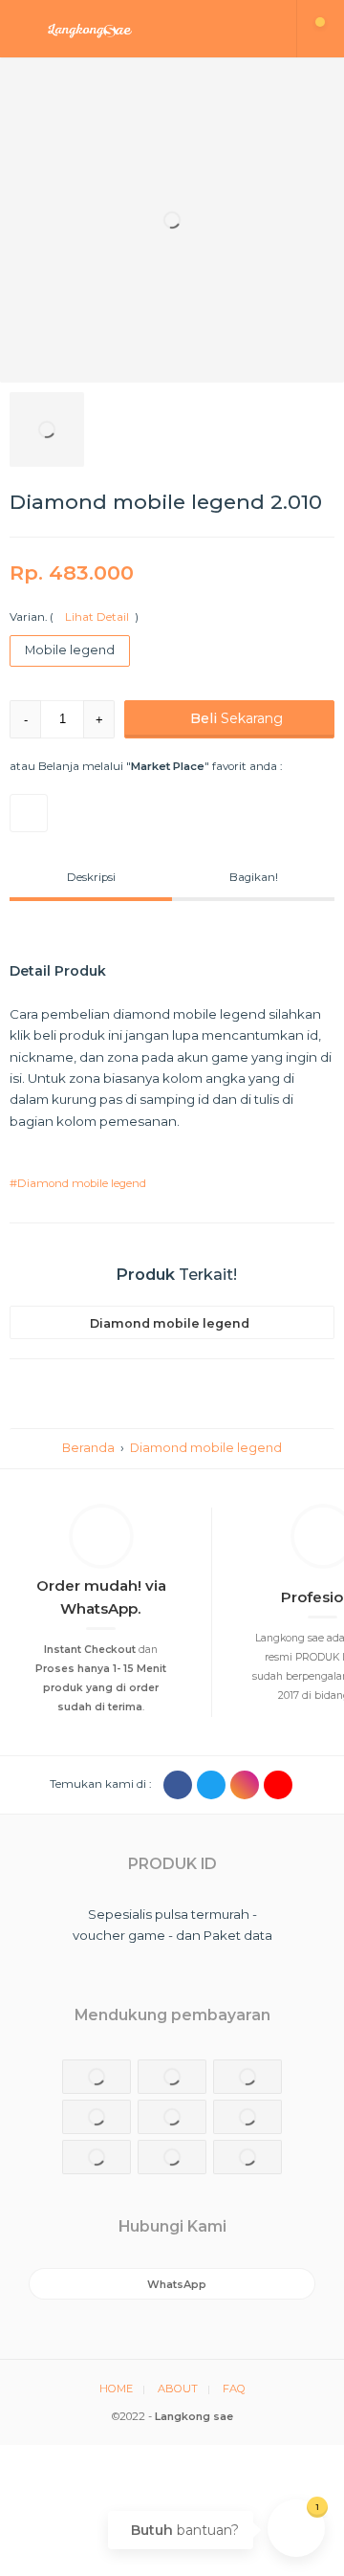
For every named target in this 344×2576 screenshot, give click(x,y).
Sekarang (236, 718)
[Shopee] (29, 813)
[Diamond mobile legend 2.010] (172, 220)
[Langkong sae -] (149, 29)
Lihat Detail (94, 617)
